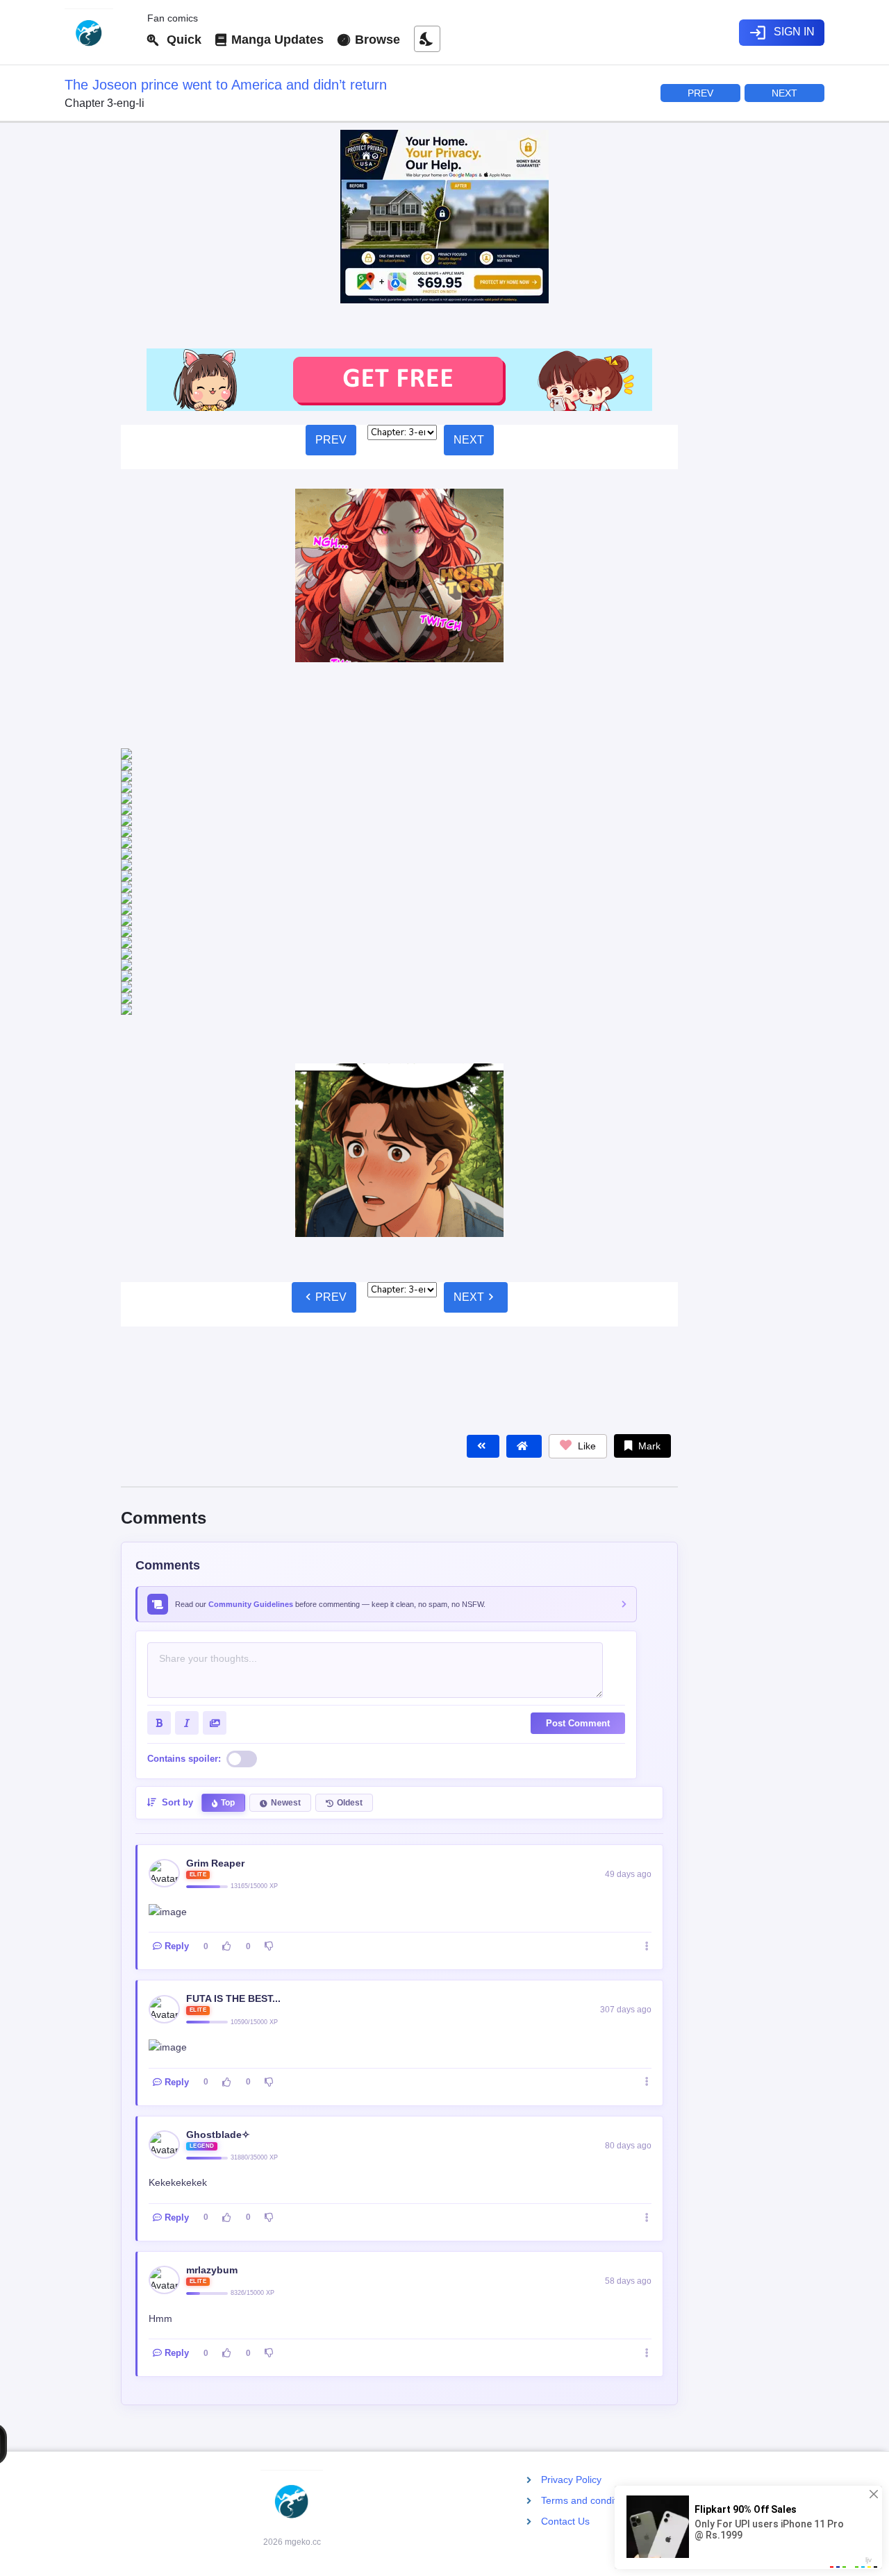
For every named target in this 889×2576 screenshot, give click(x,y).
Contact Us (565, 2521)
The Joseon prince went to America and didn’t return (226, 85)
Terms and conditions (588, 2500)
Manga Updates (276, 40)
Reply (177, 1680)
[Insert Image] (215, 1456)
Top (228, 1536)
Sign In (782, 33)
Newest (286, 1536)
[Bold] (159, 1456)
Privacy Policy (571, 2480)
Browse (376, 40)
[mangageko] (100, 33)
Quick (181, 40)
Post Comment (578, 1457)
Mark (648, 1179)
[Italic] (187, 1456)
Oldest (350, 1536)
